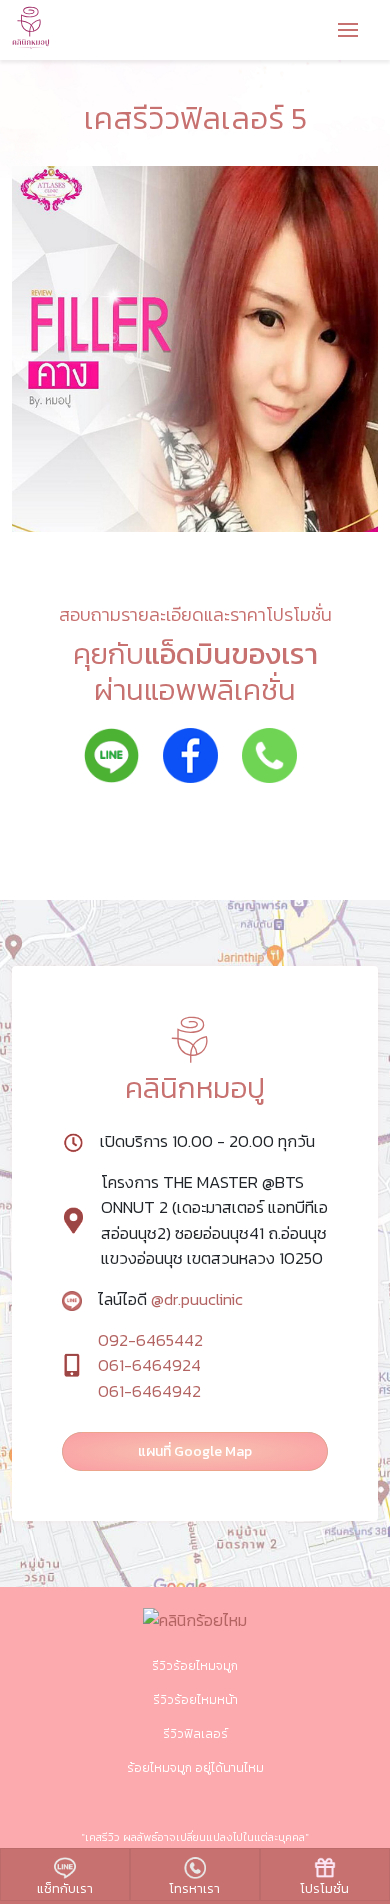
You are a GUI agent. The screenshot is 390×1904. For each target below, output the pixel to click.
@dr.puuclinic (195, 1299)
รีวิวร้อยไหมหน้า (195, 1700)
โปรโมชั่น (324, 1888)
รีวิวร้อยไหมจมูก (195, 1666)
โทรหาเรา (194, 1888)
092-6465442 (150, 1340)
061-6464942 (149, 1391)
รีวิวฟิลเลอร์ (195, 1734)
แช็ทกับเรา (65, 1888)
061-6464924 (149, 1365)
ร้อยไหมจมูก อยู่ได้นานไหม (195, 1768)
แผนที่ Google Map (195, 1451)
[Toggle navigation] (348, 31)
